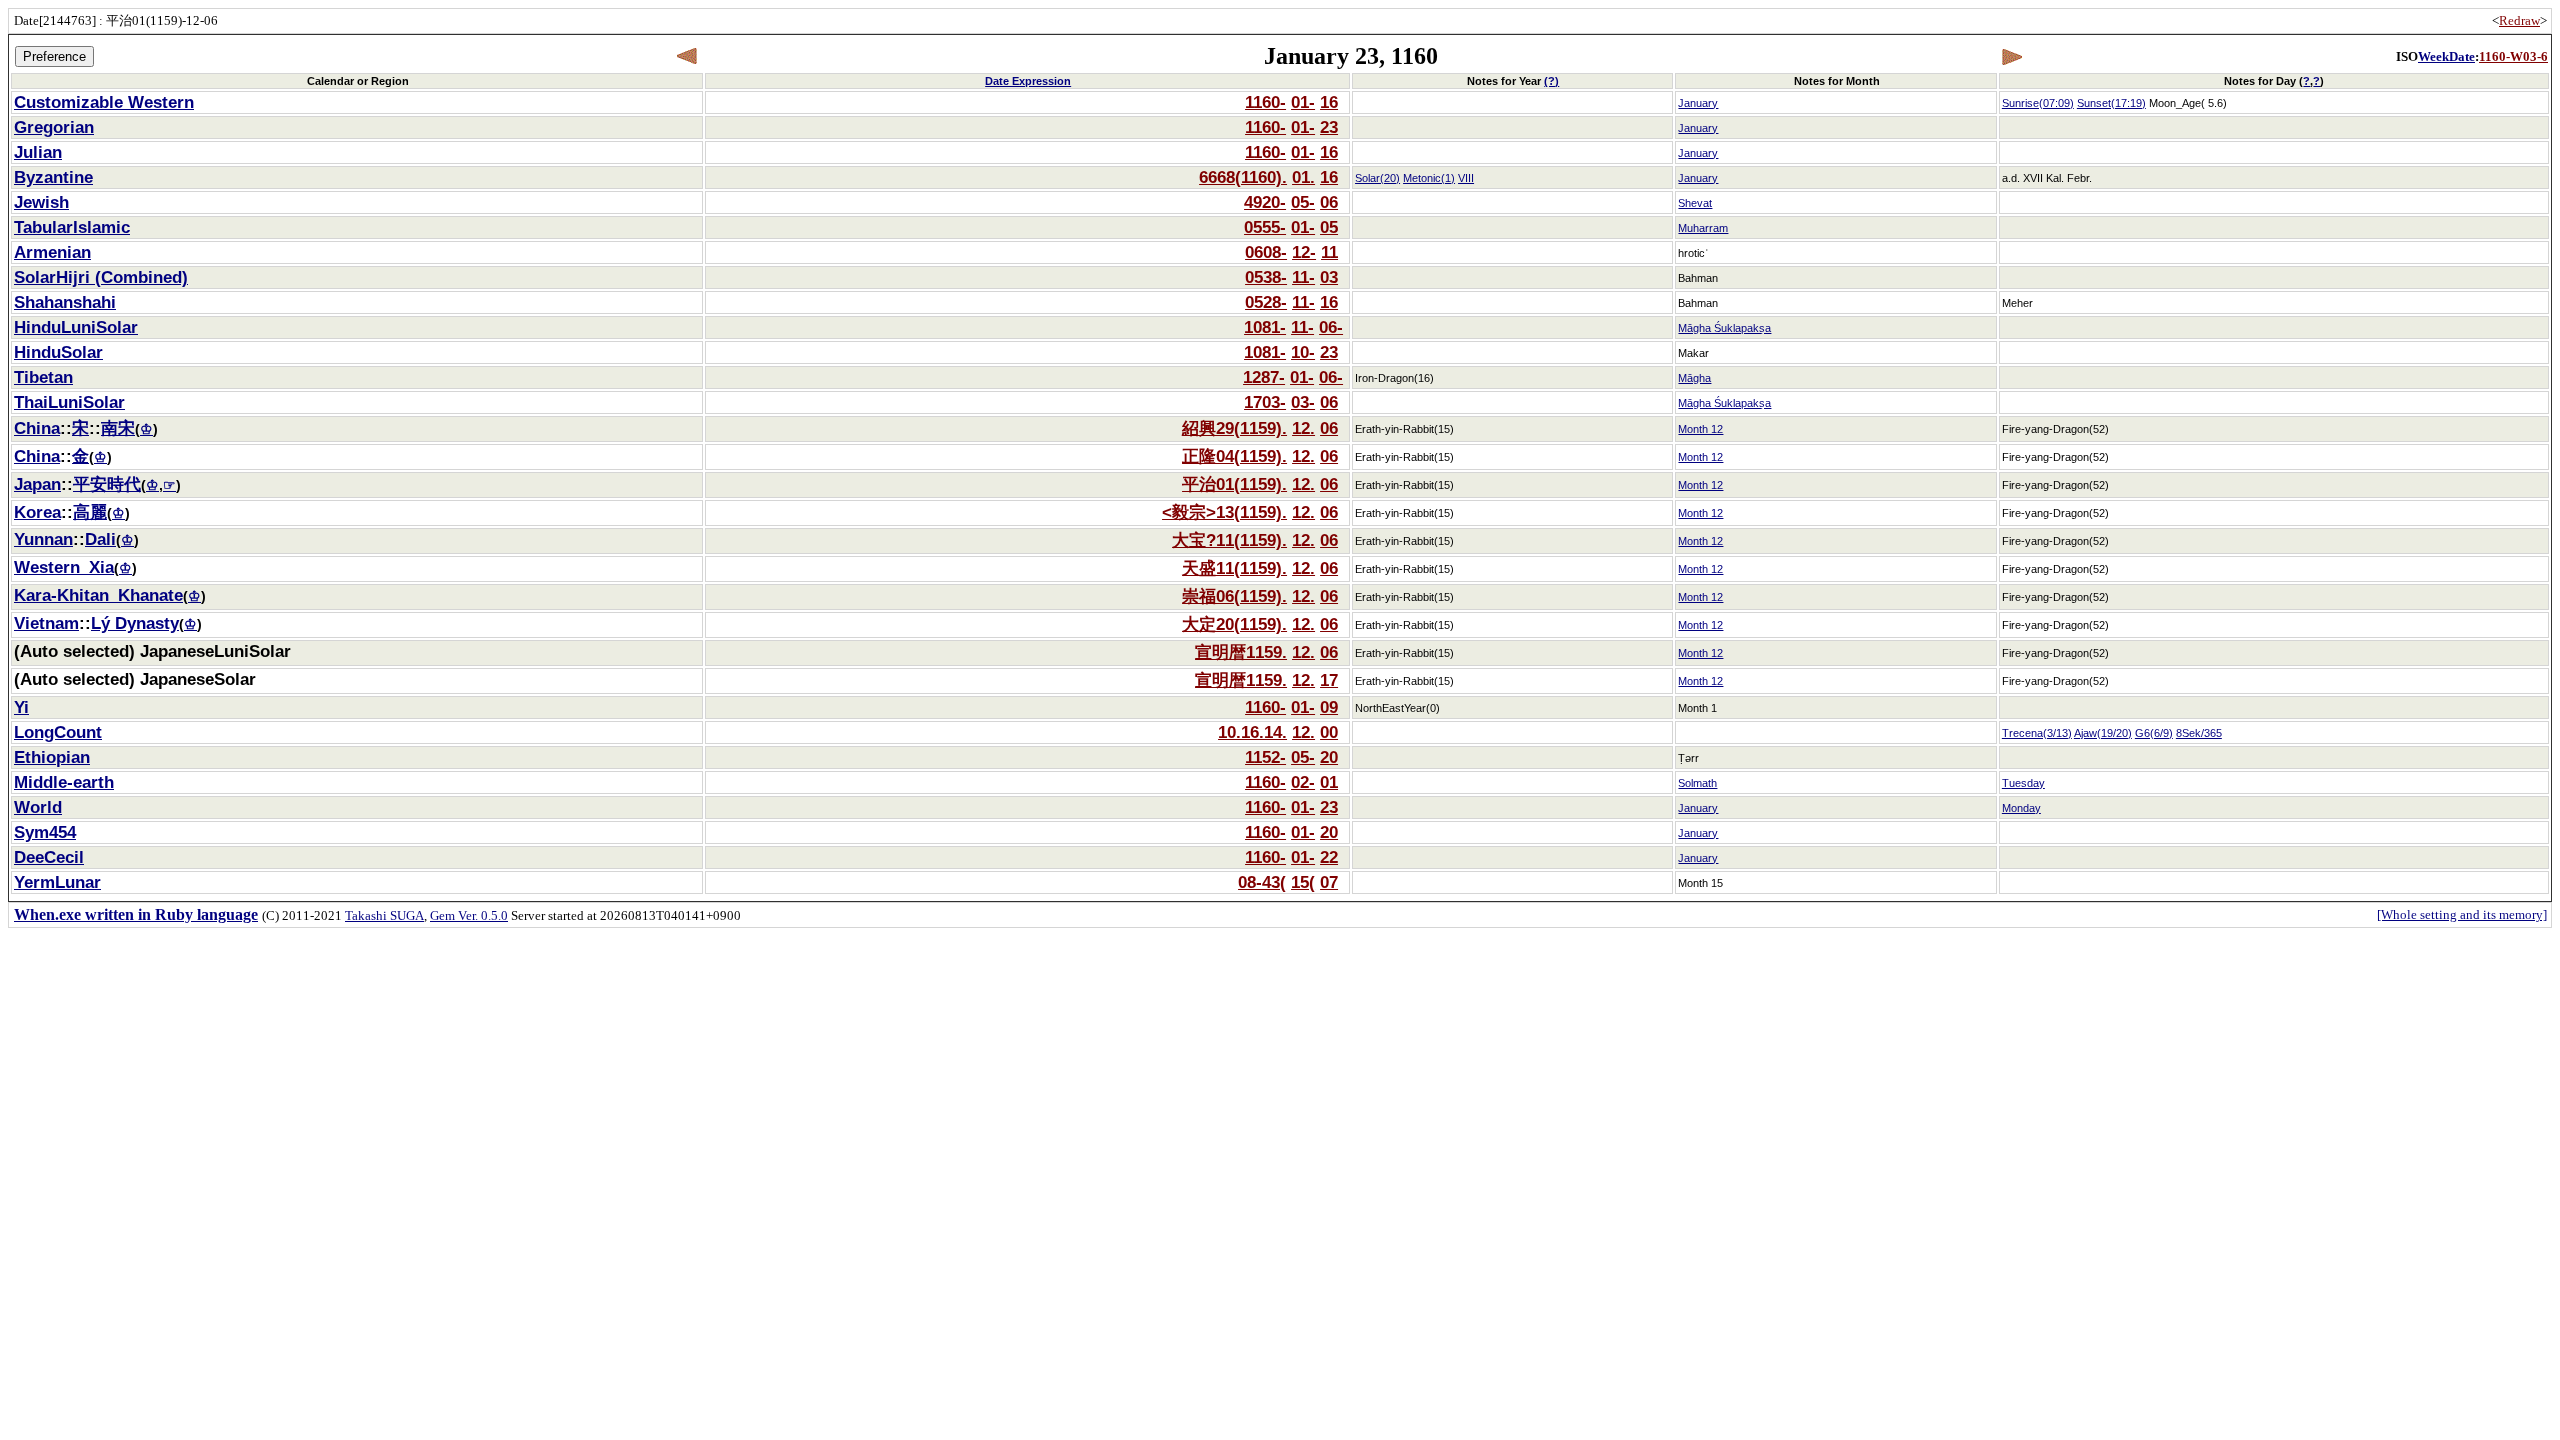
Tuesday (2023, 783)
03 (1329, 277)
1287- (1264, 377)
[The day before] (687, 56)
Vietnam (46, 623)
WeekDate (2446, 56)
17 (1329, 680)
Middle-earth (64, 782)
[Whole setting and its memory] (2462, 914)
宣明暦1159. (1241, 652)
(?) (1551, 81)
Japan (37, 484)
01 (1329, 782)
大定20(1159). (1234, 624)
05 (1329, 227)
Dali (100, 539)
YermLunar (57, 882)
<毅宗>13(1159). (1224, 512)
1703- (1265, 402)
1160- (1265, 102)
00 (1329, 732)
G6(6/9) (2154, 733)
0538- (1266, 277)
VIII (1466, 178)
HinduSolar (58, 352)
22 (1329, 857)
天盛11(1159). (1234, 568)
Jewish (41, 202)
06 (1329, 202)
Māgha (1694, 378)
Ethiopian (52, 757)
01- (1303, 102)
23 (1329, 127)
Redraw (2519, 20)
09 (1329, 707)
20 (1329, 757)
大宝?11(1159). (1229, 540)
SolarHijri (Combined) (101, 277)
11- (1303, 277)
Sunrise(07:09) (2038, 103)
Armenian (52, 252)
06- (1331, 327)
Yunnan (43, 539)
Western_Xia (64, 567)
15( (1303, 882)
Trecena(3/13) (2037, 733)
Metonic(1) (1429, 178)
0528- (1266, 302)
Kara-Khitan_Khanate (98, 595)
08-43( (1262, 882)
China (37, 428)
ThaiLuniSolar (69, 402)
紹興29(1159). (1234, 428)
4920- (1265, 202)
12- (1304, 252)
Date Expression (1028, 81)
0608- (1266, 252)
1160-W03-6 (2513, 56)
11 (1329, 252)
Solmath (1697, 783)
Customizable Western (104, 102)
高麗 (90, 512)
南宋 (118, 428)
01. (1303, 177)
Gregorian (54, 127)
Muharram (1703, 228)
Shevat (1695, 203)
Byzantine (53, 177)
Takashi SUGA (384, 915)
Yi (21, 707)
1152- (1265, 757)
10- (1303, 352)
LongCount (58, 732)
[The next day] (2011, 56)
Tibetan (43, 377)
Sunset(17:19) (2111, 103)
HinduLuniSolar (76, 327)
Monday (2021, 808)
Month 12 (1700, 429)
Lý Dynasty (135, 623)
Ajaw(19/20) (2103, 733)
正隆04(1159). (1234, 456)
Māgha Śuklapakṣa (1724, 328)
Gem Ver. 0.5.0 (469, 915)
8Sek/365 (2199, 733)
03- (1303, 402)
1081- (1265, 327)
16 (1329, 102)
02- (1303, 782)
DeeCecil (49, 857)
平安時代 (107, 484)
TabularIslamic (72, 227)
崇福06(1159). (1234, 596)
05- (1303, 202)
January (1698, 103)
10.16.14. (1252, 732)
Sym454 (45, 832)
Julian (38, 152)
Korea (37, 512)
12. (1303, 428)
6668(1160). (1243, 177)
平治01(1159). (1234, 484)
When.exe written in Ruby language (136, 914)
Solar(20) (1377, 178)
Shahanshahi (65, 302)
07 (1329, 882)
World (38, 807)
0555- (1265, 227)
